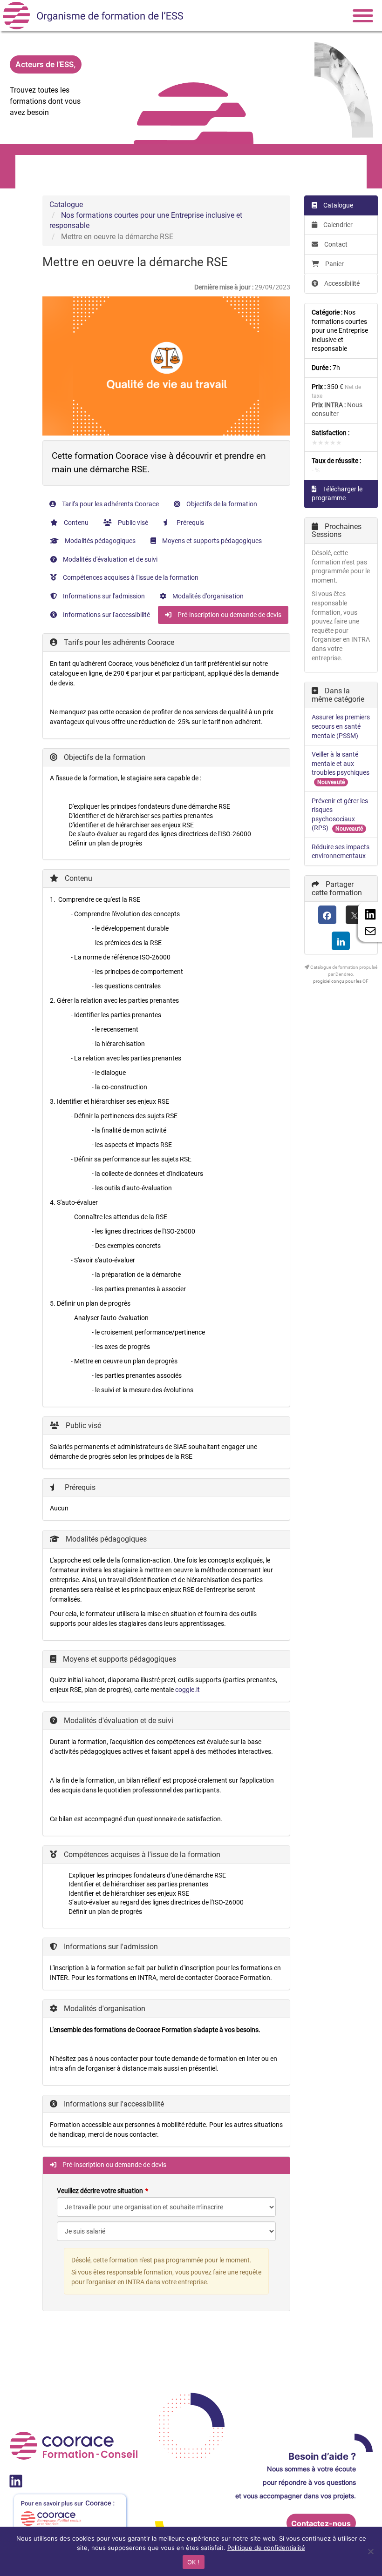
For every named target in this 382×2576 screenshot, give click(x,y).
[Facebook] (327, 915)
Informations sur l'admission (103, 596)
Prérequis (190, 523)
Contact (335, 244)
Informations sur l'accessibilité (106, 615)
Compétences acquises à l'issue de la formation (130, 577)
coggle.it (188, 1690)
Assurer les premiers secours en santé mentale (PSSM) (341, 726)
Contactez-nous (321, 2523)
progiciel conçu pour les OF (341, 981)
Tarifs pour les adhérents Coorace (110, 504)
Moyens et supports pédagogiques (211, 541)
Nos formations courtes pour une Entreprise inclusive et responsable (340, 330)
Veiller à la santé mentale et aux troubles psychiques (341, 763)
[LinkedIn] (341, 941)
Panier (334, 264)
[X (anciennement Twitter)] (355, 915)
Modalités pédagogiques (99, 541)
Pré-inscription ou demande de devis (229, 615)
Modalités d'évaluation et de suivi (109, 559)
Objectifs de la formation (221, 504)
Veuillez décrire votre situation (100, 2191)
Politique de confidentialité (266, 2548)
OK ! (194, 2562)
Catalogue (66, 205)
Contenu (75, 523)
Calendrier (337, 225)
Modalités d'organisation (207, 596)
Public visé (132, 523)
